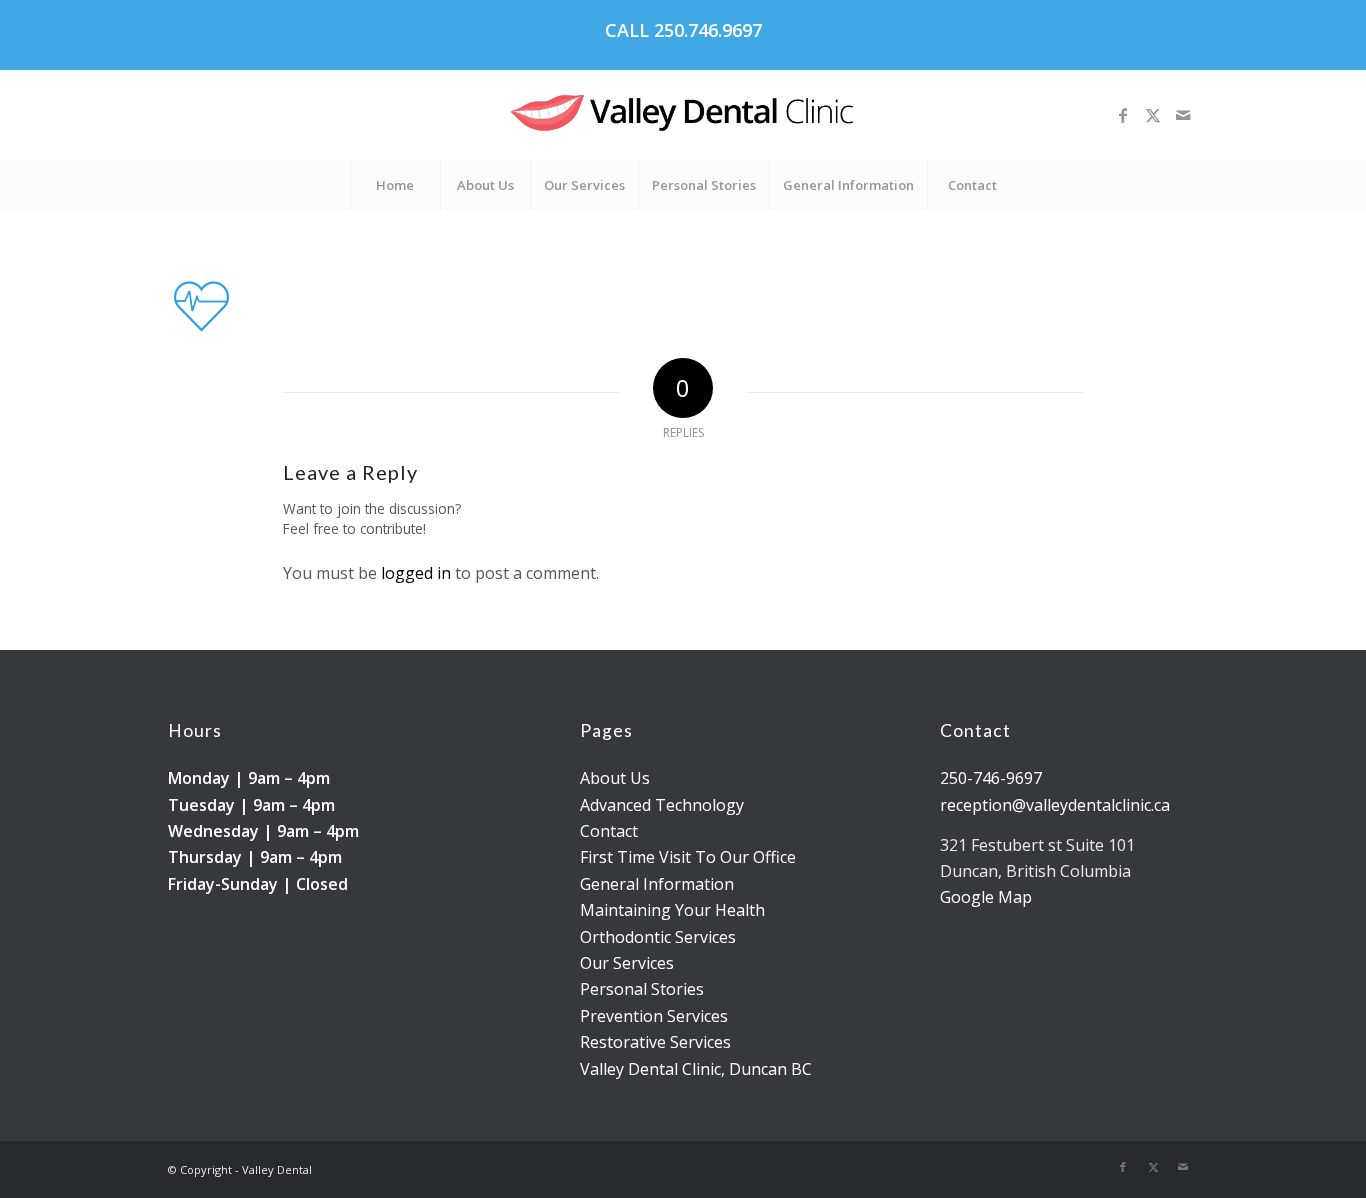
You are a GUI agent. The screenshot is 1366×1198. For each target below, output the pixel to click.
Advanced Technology (662, 805)
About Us (615, 778)
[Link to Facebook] (1123, 115)
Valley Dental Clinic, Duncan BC (696, 1069)
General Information (657, 884)
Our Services (627, 963)
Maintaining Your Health (672, 910)
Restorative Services (655, 1042)
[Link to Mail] (1183, 115)
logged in (416, 573)
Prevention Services (654, 1016)
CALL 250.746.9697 (683, 30)
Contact (609, 831)
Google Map (986, 897)
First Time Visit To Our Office (688, 857)
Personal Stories (642, 989)
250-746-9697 (991, 778)
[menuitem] (395, 185)
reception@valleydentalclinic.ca (1055, 805)
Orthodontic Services (658, 937)
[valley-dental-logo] (683, 115)
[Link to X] (1153, 115)
